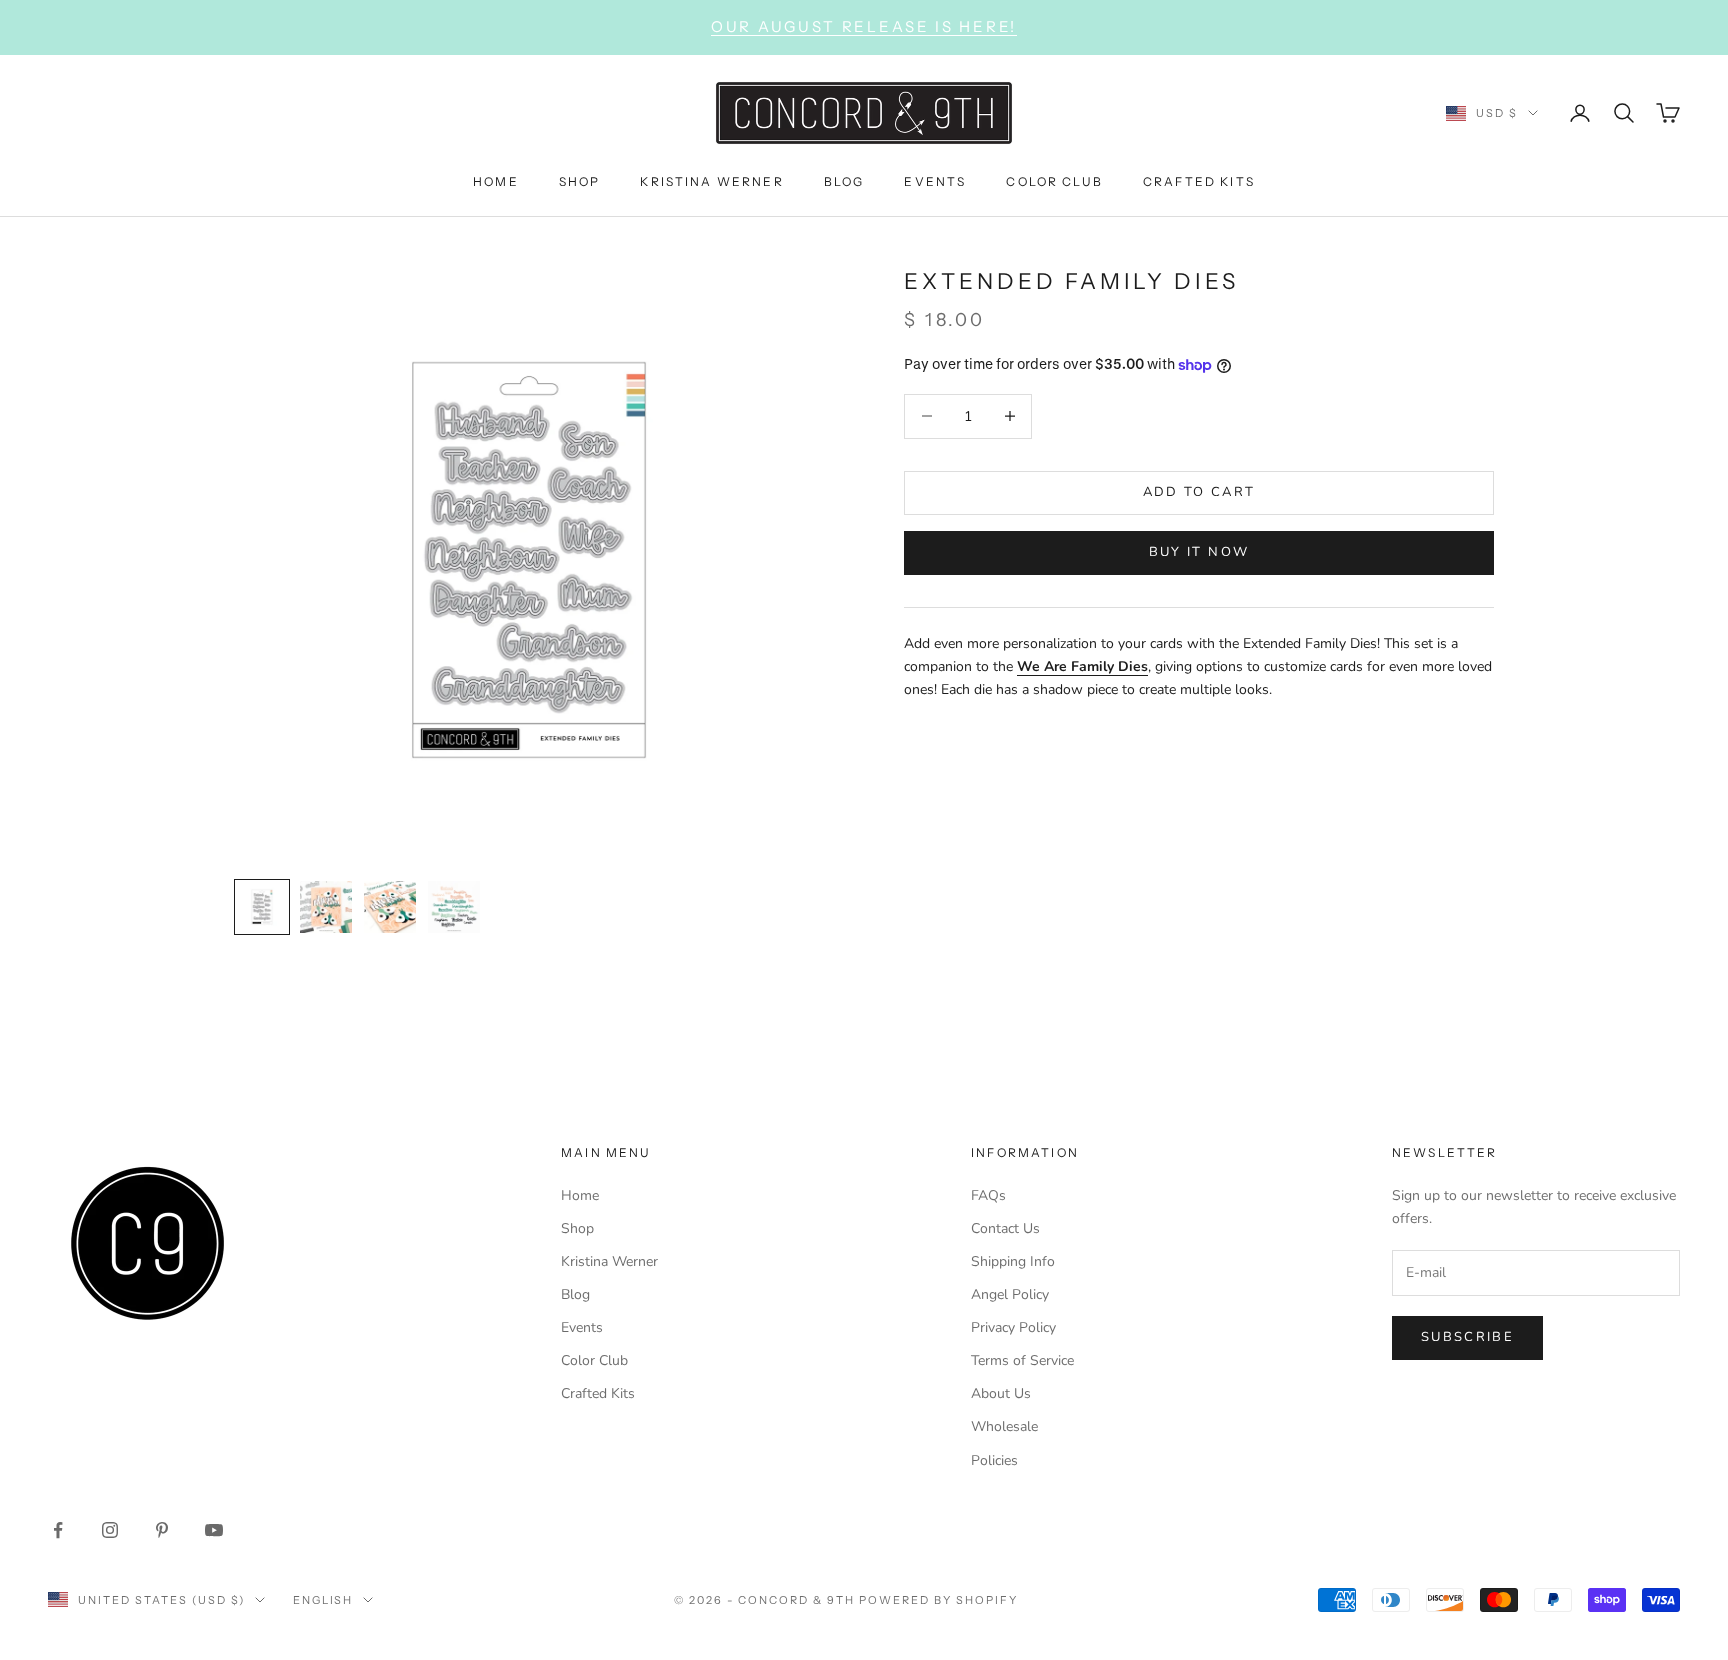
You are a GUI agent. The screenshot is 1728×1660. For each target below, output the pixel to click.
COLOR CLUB (1054, 180)
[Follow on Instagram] (110, 1530)
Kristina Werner (609, 1261)
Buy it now (1199, 552)
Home (580, 1195)
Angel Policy (1010, 1294)
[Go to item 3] (390, 907)
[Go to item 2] (326, 907)
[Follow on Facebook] (58, 1530)
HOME (496, 180)
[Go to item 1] (262, 907)
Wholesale (1004, 1426)
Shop (577, 1228)
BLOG (844, 180)
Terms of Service (1022, 1360)
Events (582, 1327)
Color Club (594, 1360)
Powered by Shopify (938, 1600)
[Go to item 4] (454, 907)
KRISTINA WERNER (711, 180)
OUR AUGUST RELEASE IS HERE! (864, 26)
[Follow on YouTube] (214, 1530)
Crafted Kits (598, 1393)
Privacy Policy (1013, 1327)
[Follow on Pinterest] (162, 1530)
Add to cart (1199, 492)
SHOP (580, 180)
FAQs (988, 1195)
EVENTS (935, 180)
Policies (994, 1460)
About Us (1001, 1393)
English (323, 1600)
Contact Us (1005, 1228)
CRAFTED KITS (1199, 180)
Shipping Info (1013, 1261)
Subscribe (1467, 1337)
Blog (575, 1294)
